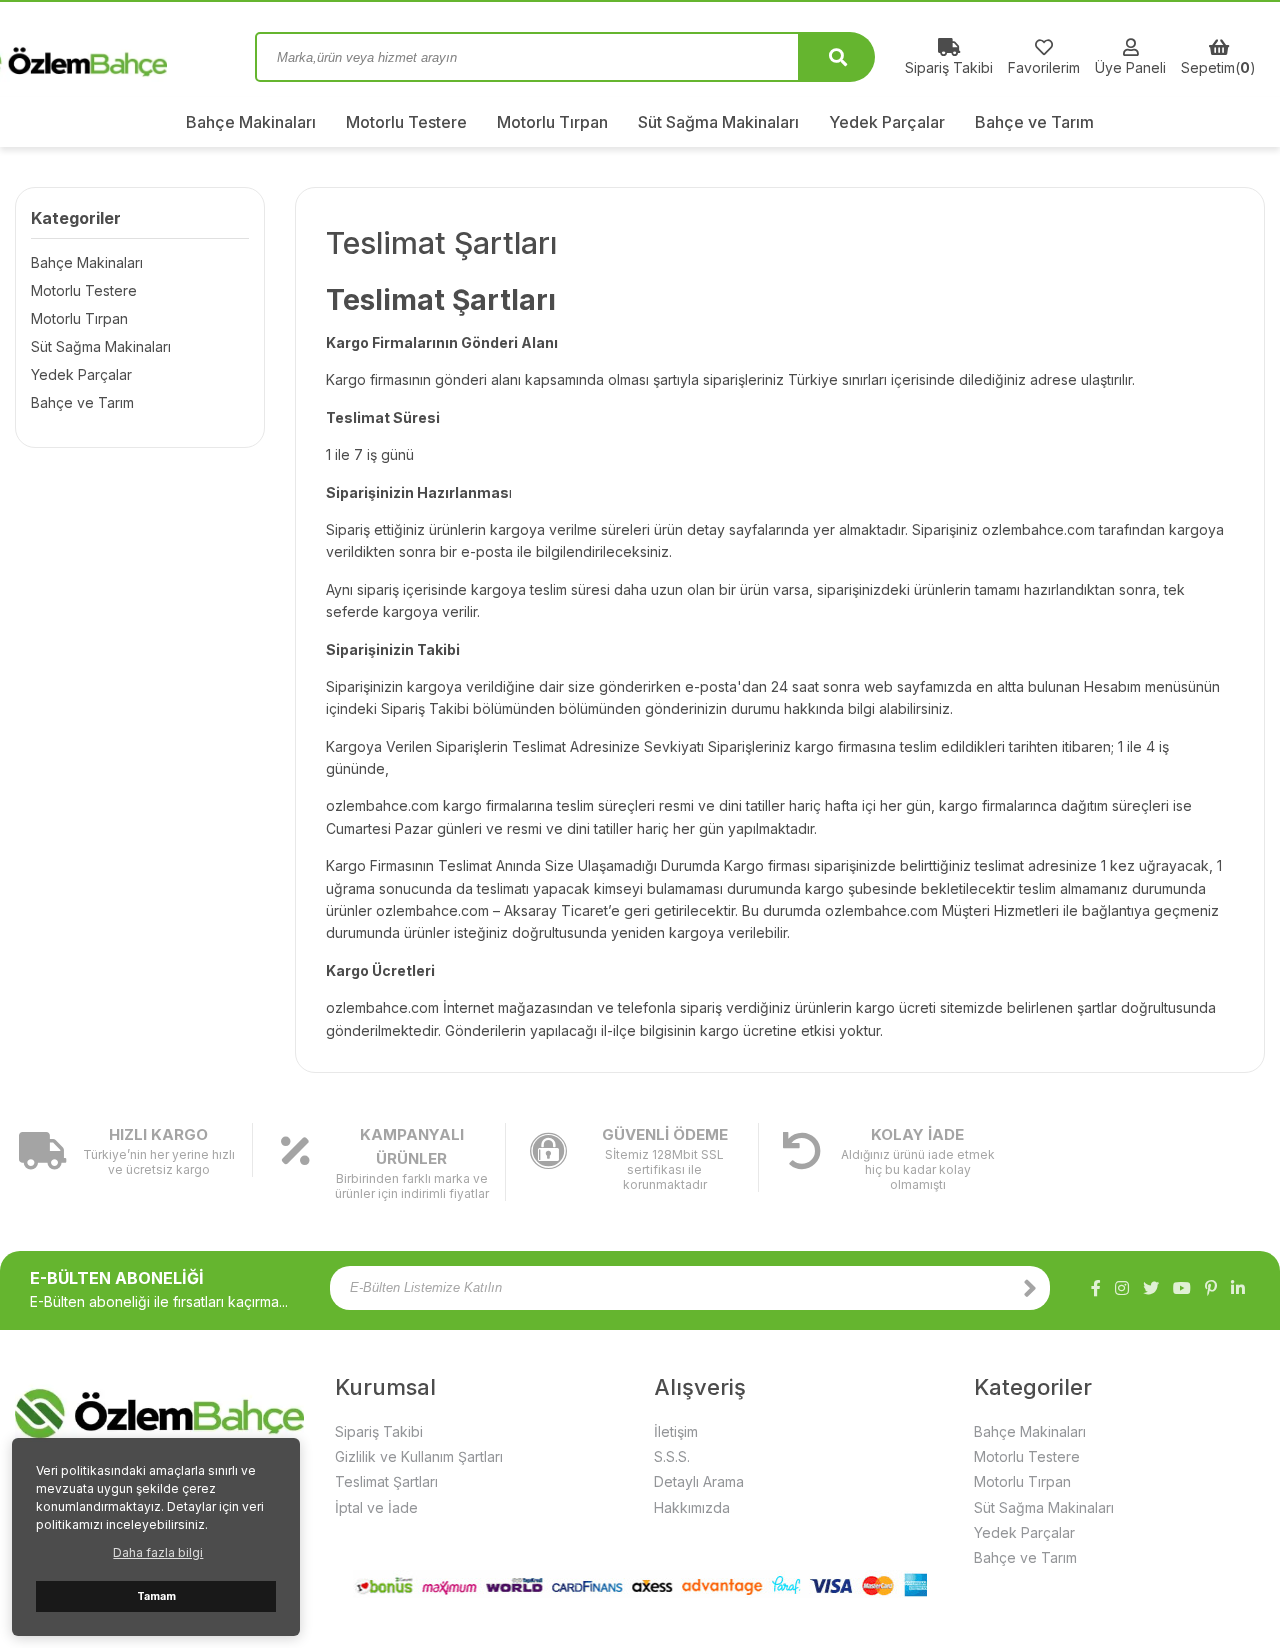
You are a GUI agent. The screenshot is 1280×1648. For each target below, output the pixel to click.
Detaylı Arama (699, 1481)
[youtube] (1182, 1288)
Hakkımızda (692, 1507)
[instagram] (1122, 1288)
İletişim (676, 1431)
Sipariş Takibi (379, 1431)
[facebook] (1096, 1288)
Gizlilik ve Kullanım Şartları (419, 1456)
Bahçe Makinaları (251, 122)
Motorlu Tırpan (552, 122)
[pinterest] (1211, 1288)
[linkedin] (1238, 1288)
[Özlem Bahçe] (120, 57)
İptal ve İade (376, 1507)
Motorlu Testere (406, 122)
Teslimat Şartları (386, 1481)
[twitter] (1151, 1288)
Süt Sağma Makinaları (718, 122)
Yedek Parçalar (887, 122)
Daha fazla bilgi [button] (158, 1552)
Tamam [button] (156, 1596)
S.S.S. (672, 1456)
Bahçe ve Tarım (1034, 122)
